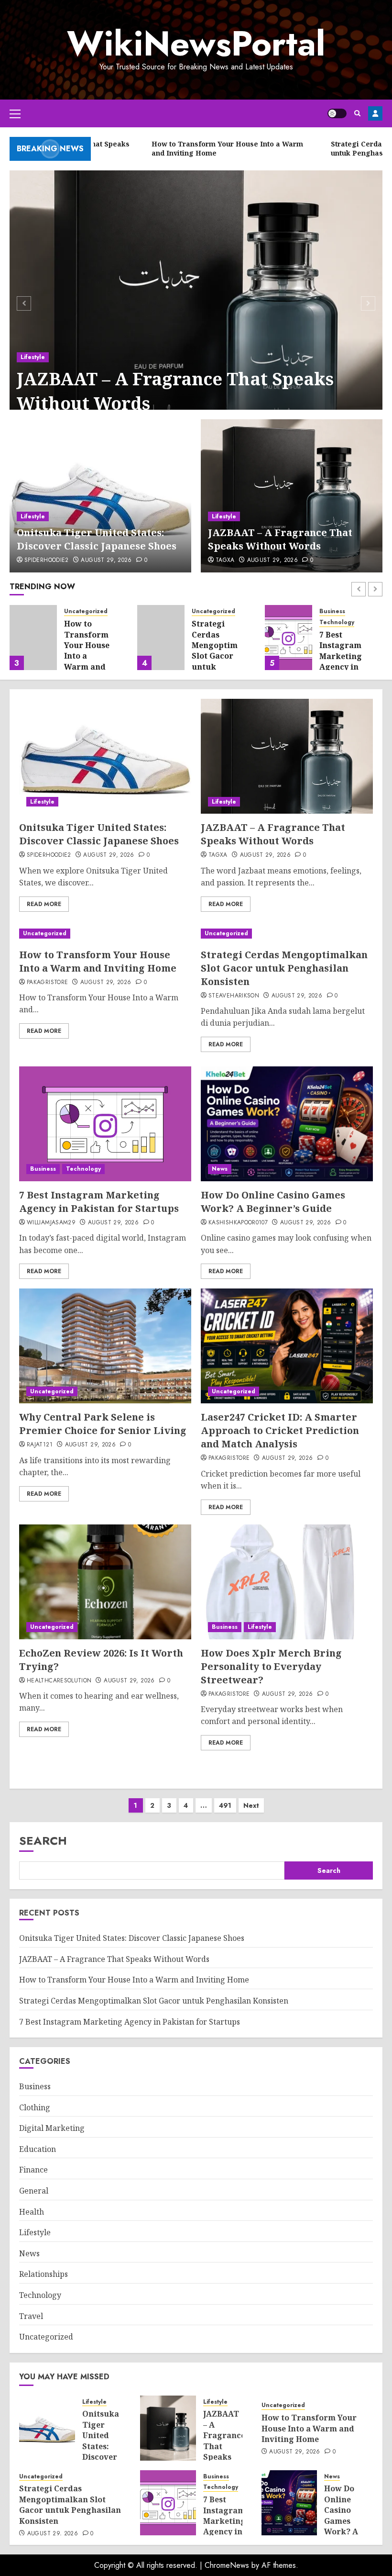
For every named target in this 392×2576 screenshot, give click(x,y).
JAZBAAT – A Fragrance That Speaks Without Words (175, 391)
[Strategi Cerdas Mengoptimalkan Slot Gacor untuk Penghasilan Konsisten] (161, 638)
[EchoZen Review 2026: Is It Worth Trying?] (105, 1582)
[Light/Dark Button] (337, 113)
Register (375, 113)
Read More (44, 904)
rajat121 (40, 1445)
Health (32, 2212)
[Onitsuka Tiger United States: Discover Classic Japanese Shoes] (100, 496)
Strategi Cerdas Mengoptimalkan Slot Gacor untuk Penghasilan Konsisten (226, 656)
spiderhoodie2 (47, 560)
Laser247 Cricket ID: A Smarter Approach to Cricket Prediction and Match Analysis (280, 1430)
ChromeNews (227, 2565)
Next (251, 1805)
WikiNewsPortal (196, 44)
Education (38, 2149)
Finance (33, 2170)
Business (332, 611)
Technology (337, 622)
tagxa (225, 560)
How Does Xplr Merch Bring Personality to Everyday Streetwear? (271, 1666)
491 (225, 1805)
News (220, 1169)
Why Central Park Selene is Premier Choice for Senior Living (103, 1424)
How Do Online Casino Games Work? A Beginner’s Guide (273, 1202)
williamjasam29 (51, 1223)
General (34, 2191)
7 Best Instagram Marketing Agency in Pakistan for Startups (341, 667)
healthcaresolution (59, 1681)
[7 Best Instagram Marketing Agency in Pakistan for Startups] (289, 638)
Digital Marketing (52, 2128)
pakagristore (47, 983)
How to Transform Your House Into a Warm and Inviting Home (87, 656)
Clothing (35, 2107)
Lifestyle (33, 357)
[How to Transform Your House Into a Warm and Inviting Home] (33, 638)
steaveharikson (234, 996)
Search (43, 1841)
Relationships (44, 2274)
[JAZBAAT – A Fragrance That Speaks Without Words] (196, 302)
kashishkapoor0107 (238, 1223)
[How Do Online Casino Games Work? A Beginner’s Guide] (287, 1124)
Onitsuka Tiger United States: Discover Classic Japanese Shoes (97, 539)
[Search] (357, 113)
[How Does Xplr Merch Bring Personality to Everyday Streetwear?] (287, 1582)
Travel (31, 2316)
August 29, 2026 (106, 560)
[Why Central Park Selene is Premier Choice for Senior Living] (105, 1346)
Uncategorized (86, 611)
